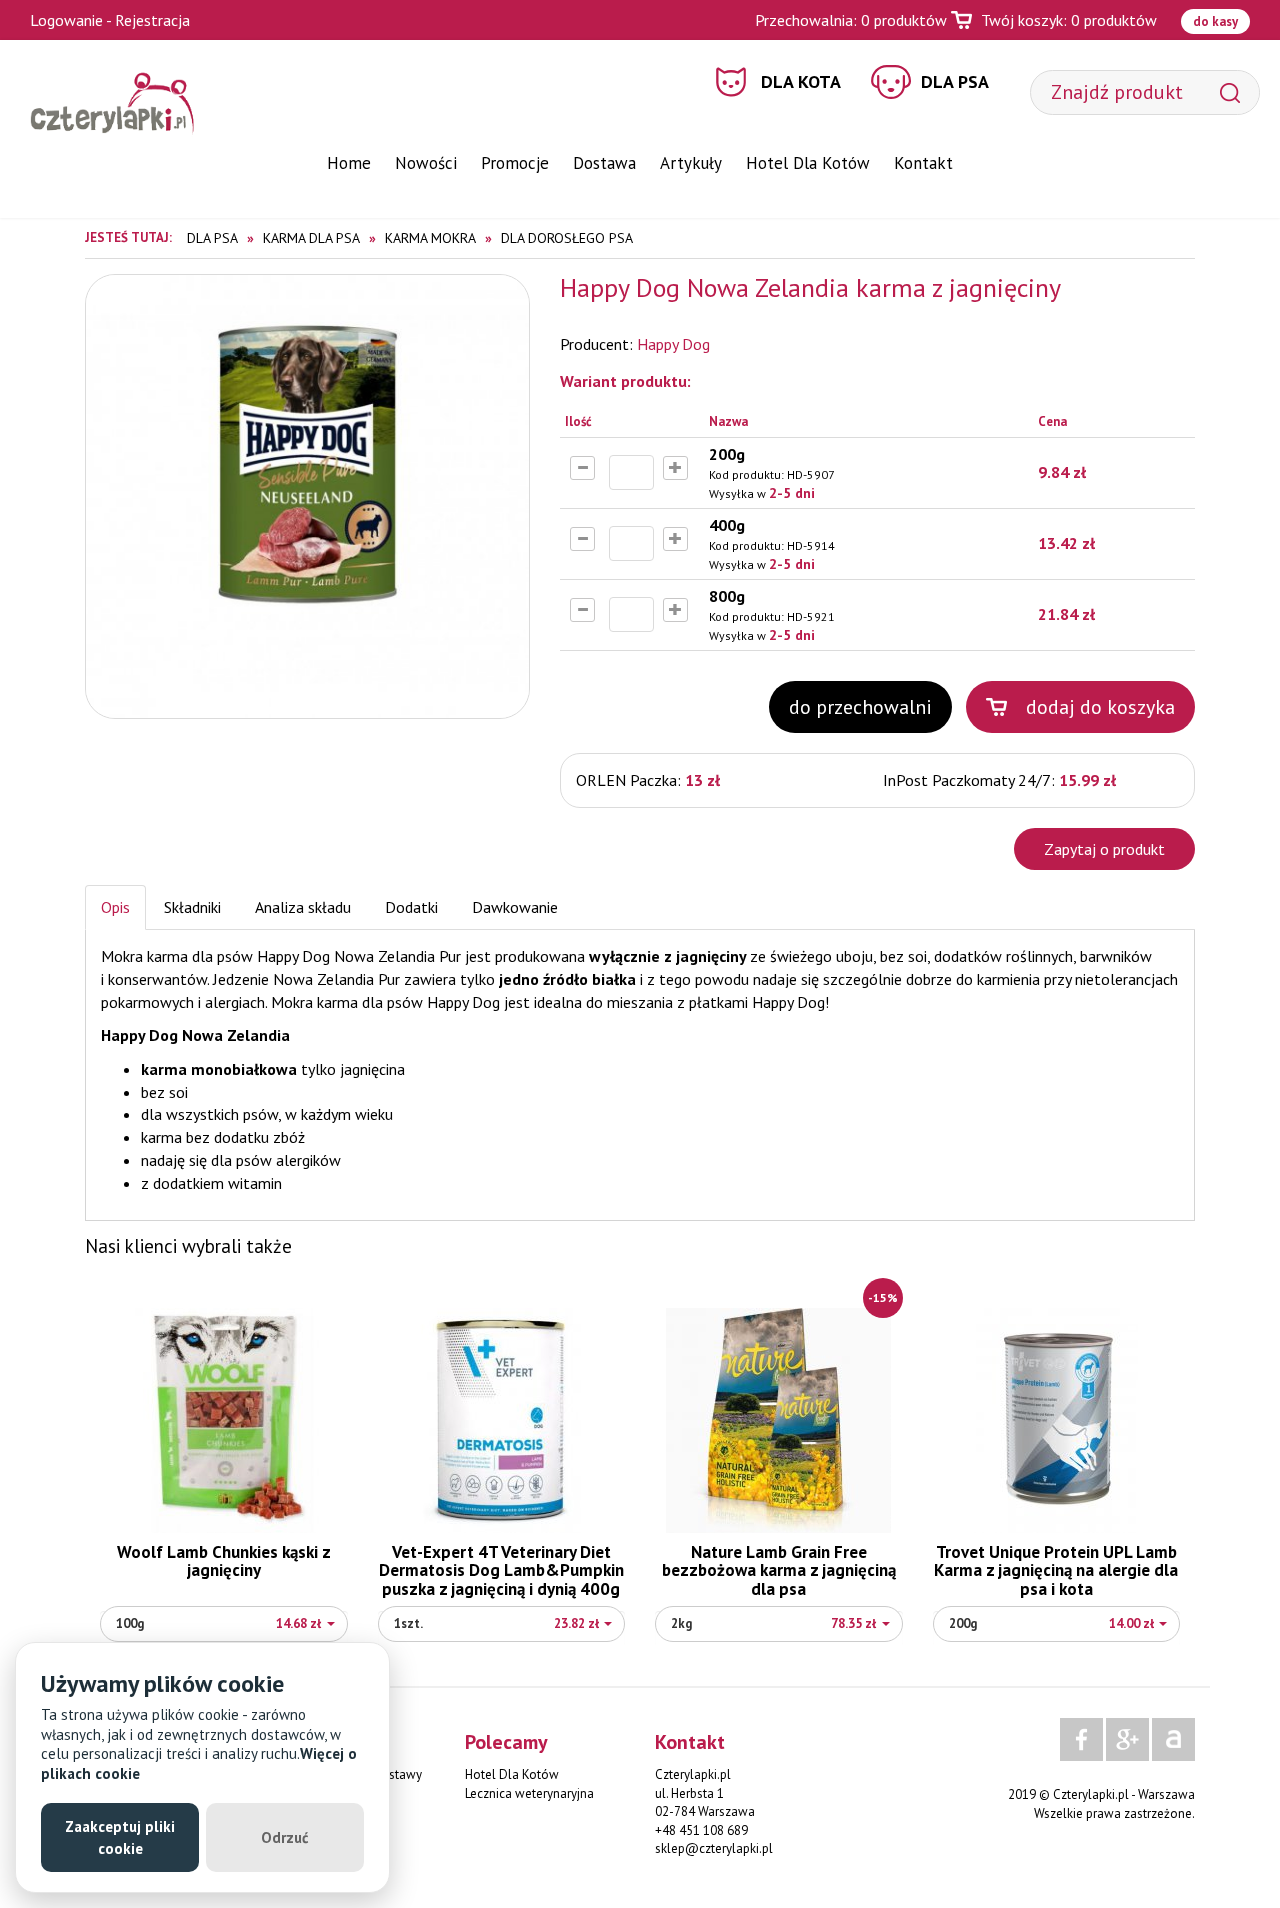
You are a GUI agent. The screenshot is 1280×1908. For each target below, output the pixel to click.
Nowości (426, 163)
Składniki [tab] (192, 907)
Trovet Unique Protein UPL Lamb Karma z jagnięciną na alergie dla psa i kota (1056, 1570)
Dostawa (604, 163)
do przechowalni (860, 707)
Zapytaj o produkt (1104, 849)
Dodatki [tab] (411, 907)
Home (349, 163)
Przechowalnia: (851, 20)
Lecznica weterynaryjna (529, 1793)
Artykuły (691, 163)
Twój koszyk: (1069, 20)
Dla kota (801, 81)
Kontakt (923, 163)
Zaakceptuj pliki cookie (120, 1837)
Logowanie (66, 20)
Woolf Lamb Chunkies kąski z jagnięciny (224, 1561)
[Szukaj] (1230, 92)
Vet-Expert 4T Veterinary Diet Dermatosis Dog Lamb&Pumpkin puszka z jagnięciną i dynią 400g (501, 1570)
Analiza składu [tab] (303, 907)
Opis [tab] (115, 907)
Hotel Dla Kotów (808, 163)
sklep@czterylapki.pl (714, 1848)
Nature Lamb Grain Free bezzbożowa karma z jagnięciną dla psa (779, 1570)
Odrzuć (285, 1837)
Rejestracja (152, 20)
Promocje (515, 163)
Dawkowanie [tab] (515, 907)
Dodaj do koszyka (1100, 707)
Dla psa (955, 81)
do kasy (1215, 21)
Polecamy (506, 1742)
